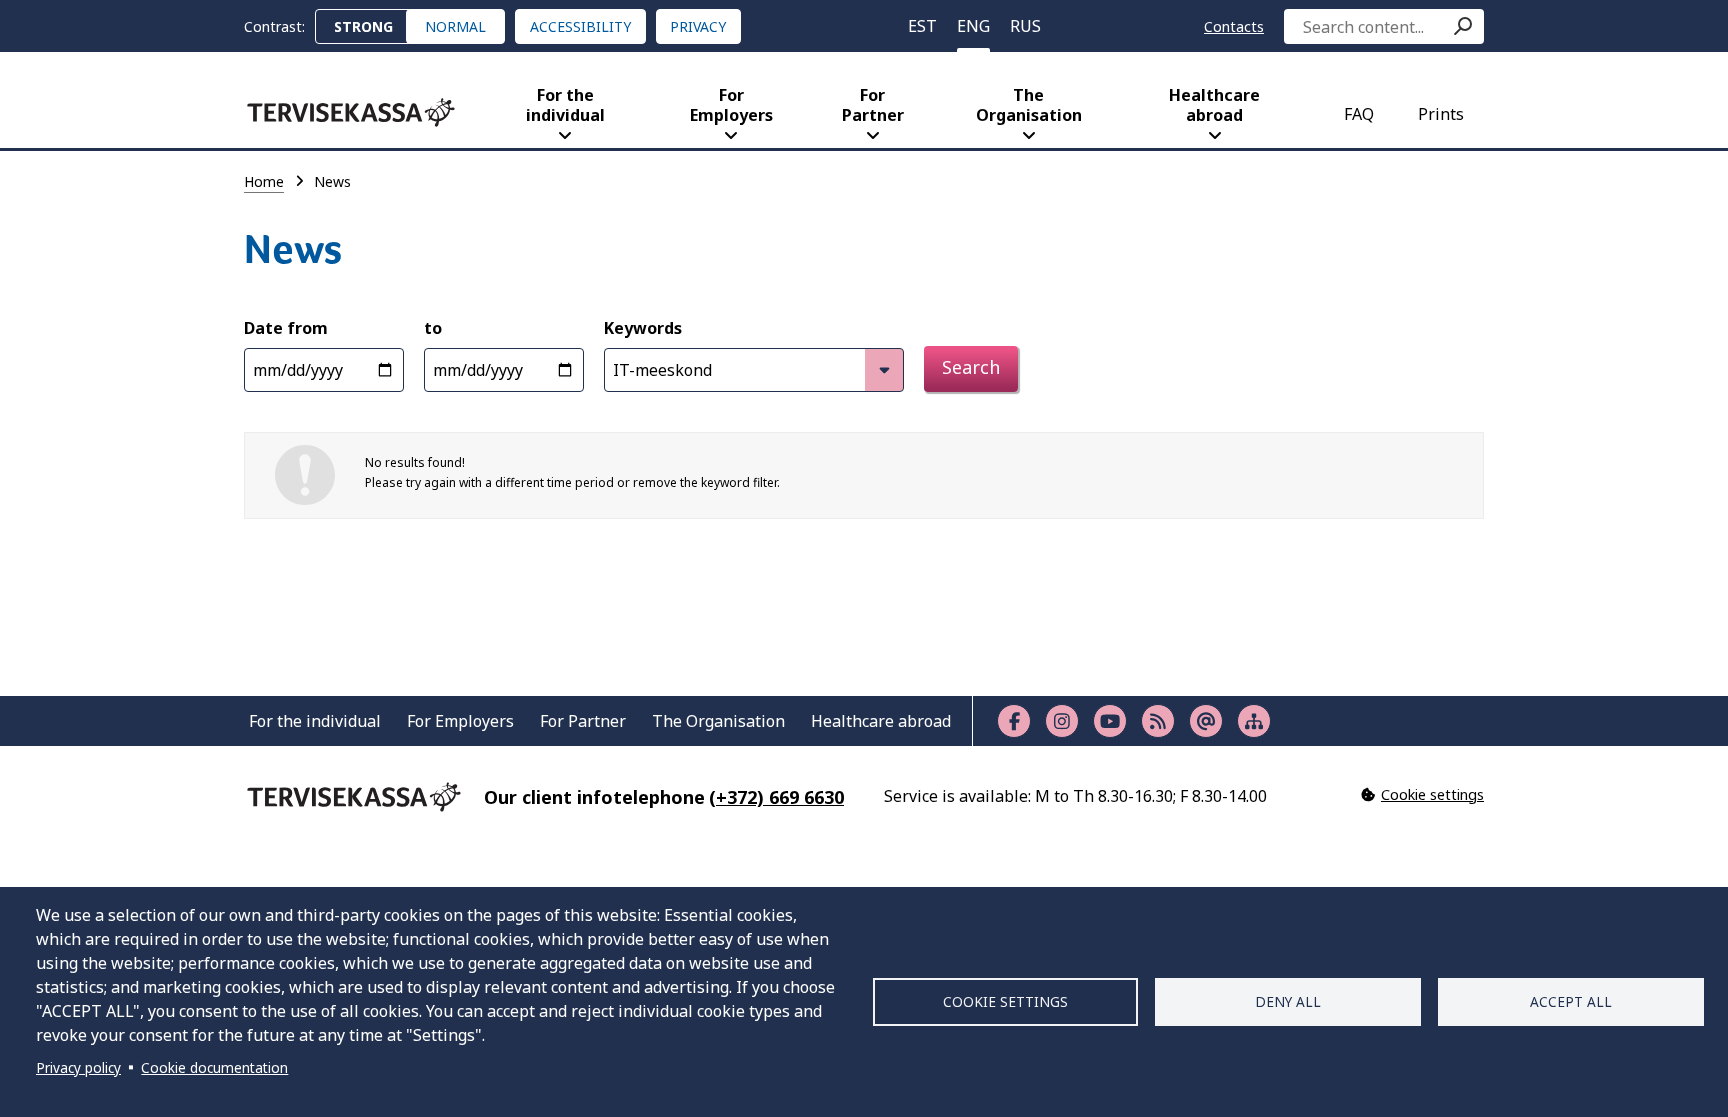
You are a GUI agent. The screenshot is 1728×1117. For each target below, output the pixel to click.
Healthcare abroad (1214, 105)
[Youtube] (1110, 721)
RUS (1025, 26)
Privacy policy (78, 1067)
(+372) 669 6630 (776, 797)
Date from (286, 328)
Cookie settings (1005, 1001)
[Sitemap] (1254, 721)
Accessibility (580, 26)
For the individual (565, 105)
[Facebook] (1014, 721)
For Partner (873, 105)
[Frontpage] (351, 112)
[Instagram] (1062, 721)
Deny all (1288, 1001)
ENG (973, 26)
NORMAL (455, 26)
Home (264, 181)
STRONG (363, 26)
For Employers (731, 105)
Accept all (1571, 1001)
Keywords (643, 328)
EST (922, 26)
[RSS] (1158, 721)
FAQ (1359, 114)
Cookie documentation (214, 1067)
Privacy (698, 26)
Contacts (1234, 26)
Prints (1441, 114)
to (433, 328)
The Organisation (1029, 105)
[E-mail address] (1206, 721)
